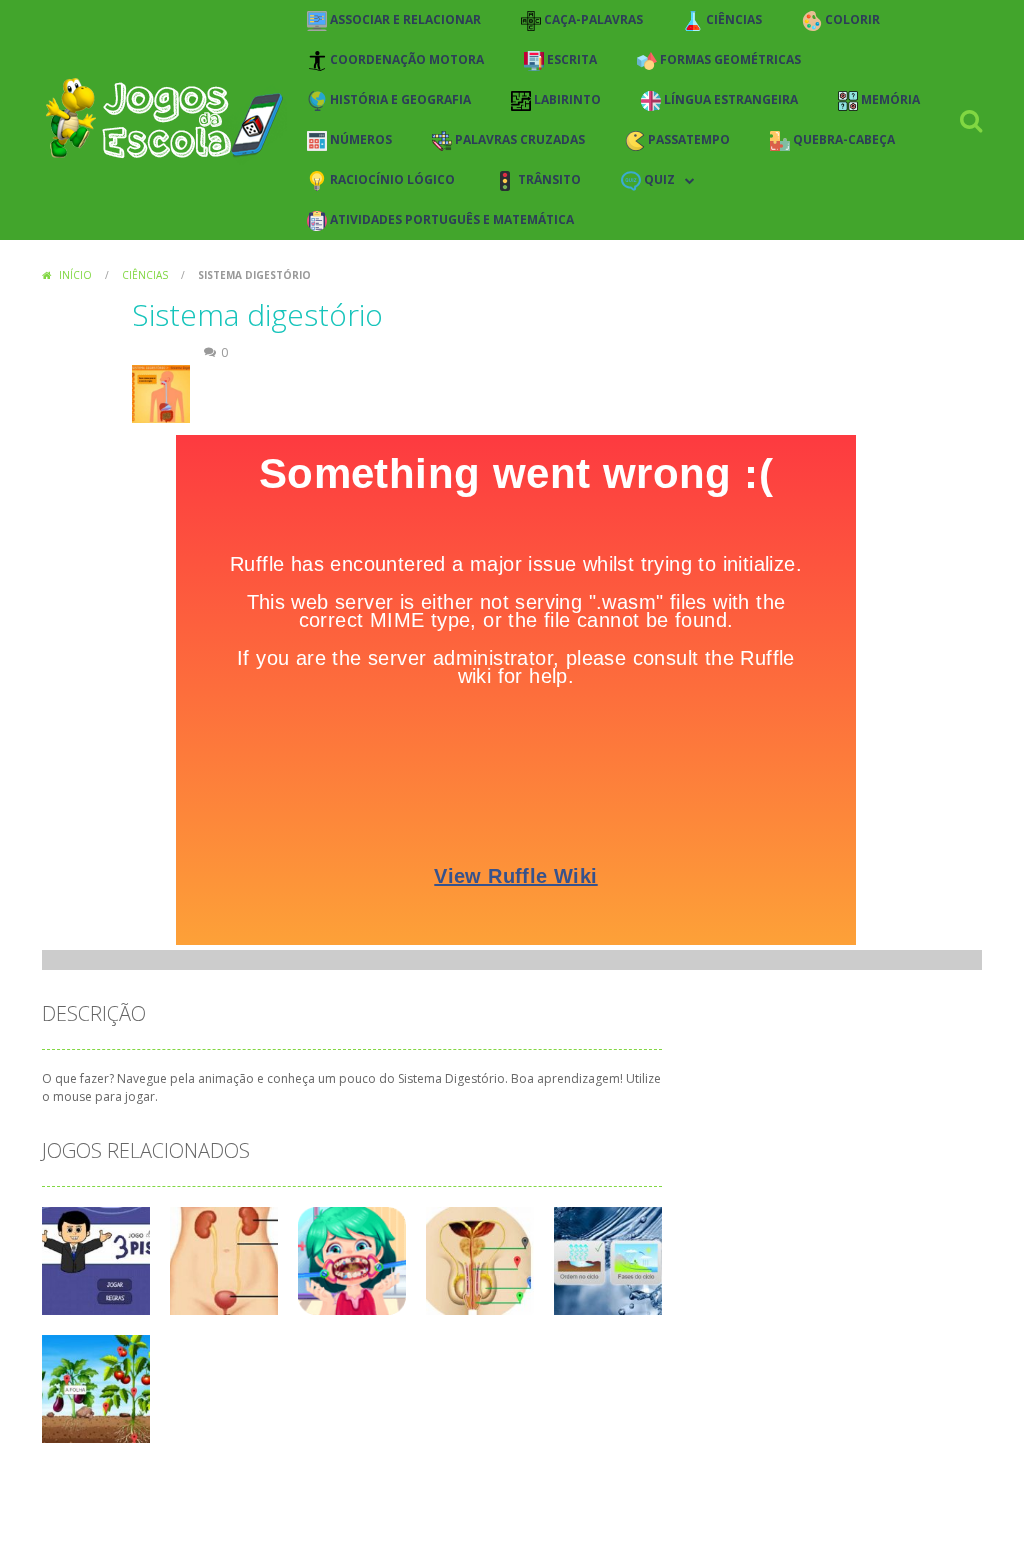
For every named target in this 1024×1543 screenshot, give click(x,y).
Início (75, 275)
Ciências (145, 275)
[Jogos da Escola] (164, 118)
